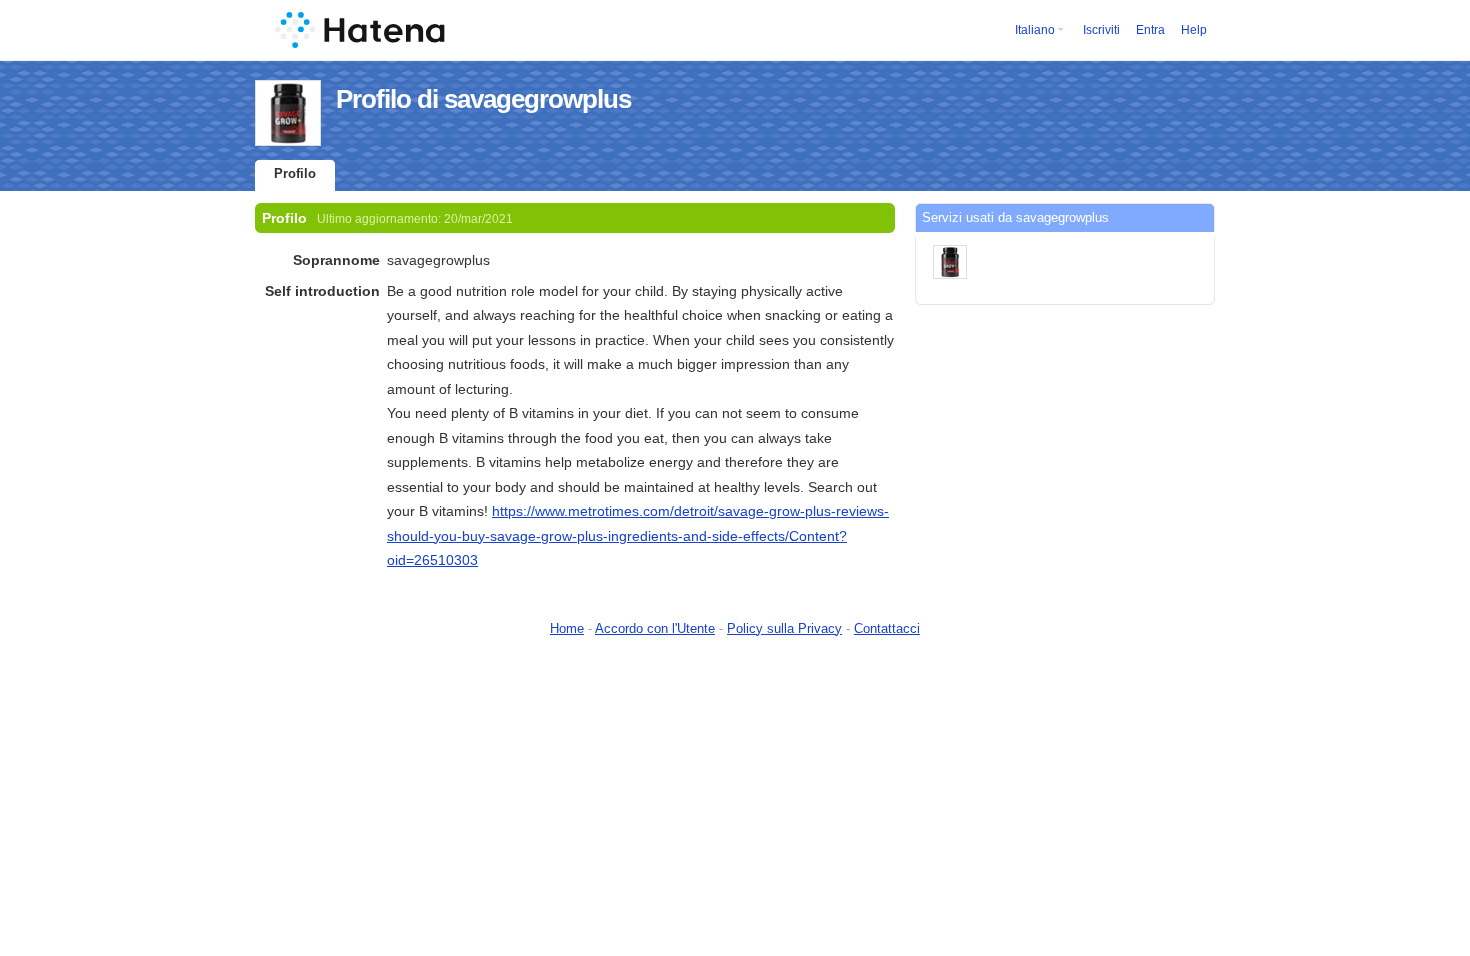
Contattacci (887, 628)
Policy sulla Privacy (784, 628)
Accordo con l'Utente (655, 628)
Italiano (1035, 30)
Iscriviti (1101, 30)
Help (1194, 30)
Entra (1150, 30)
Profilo (295, 173)
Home (567, 628)
